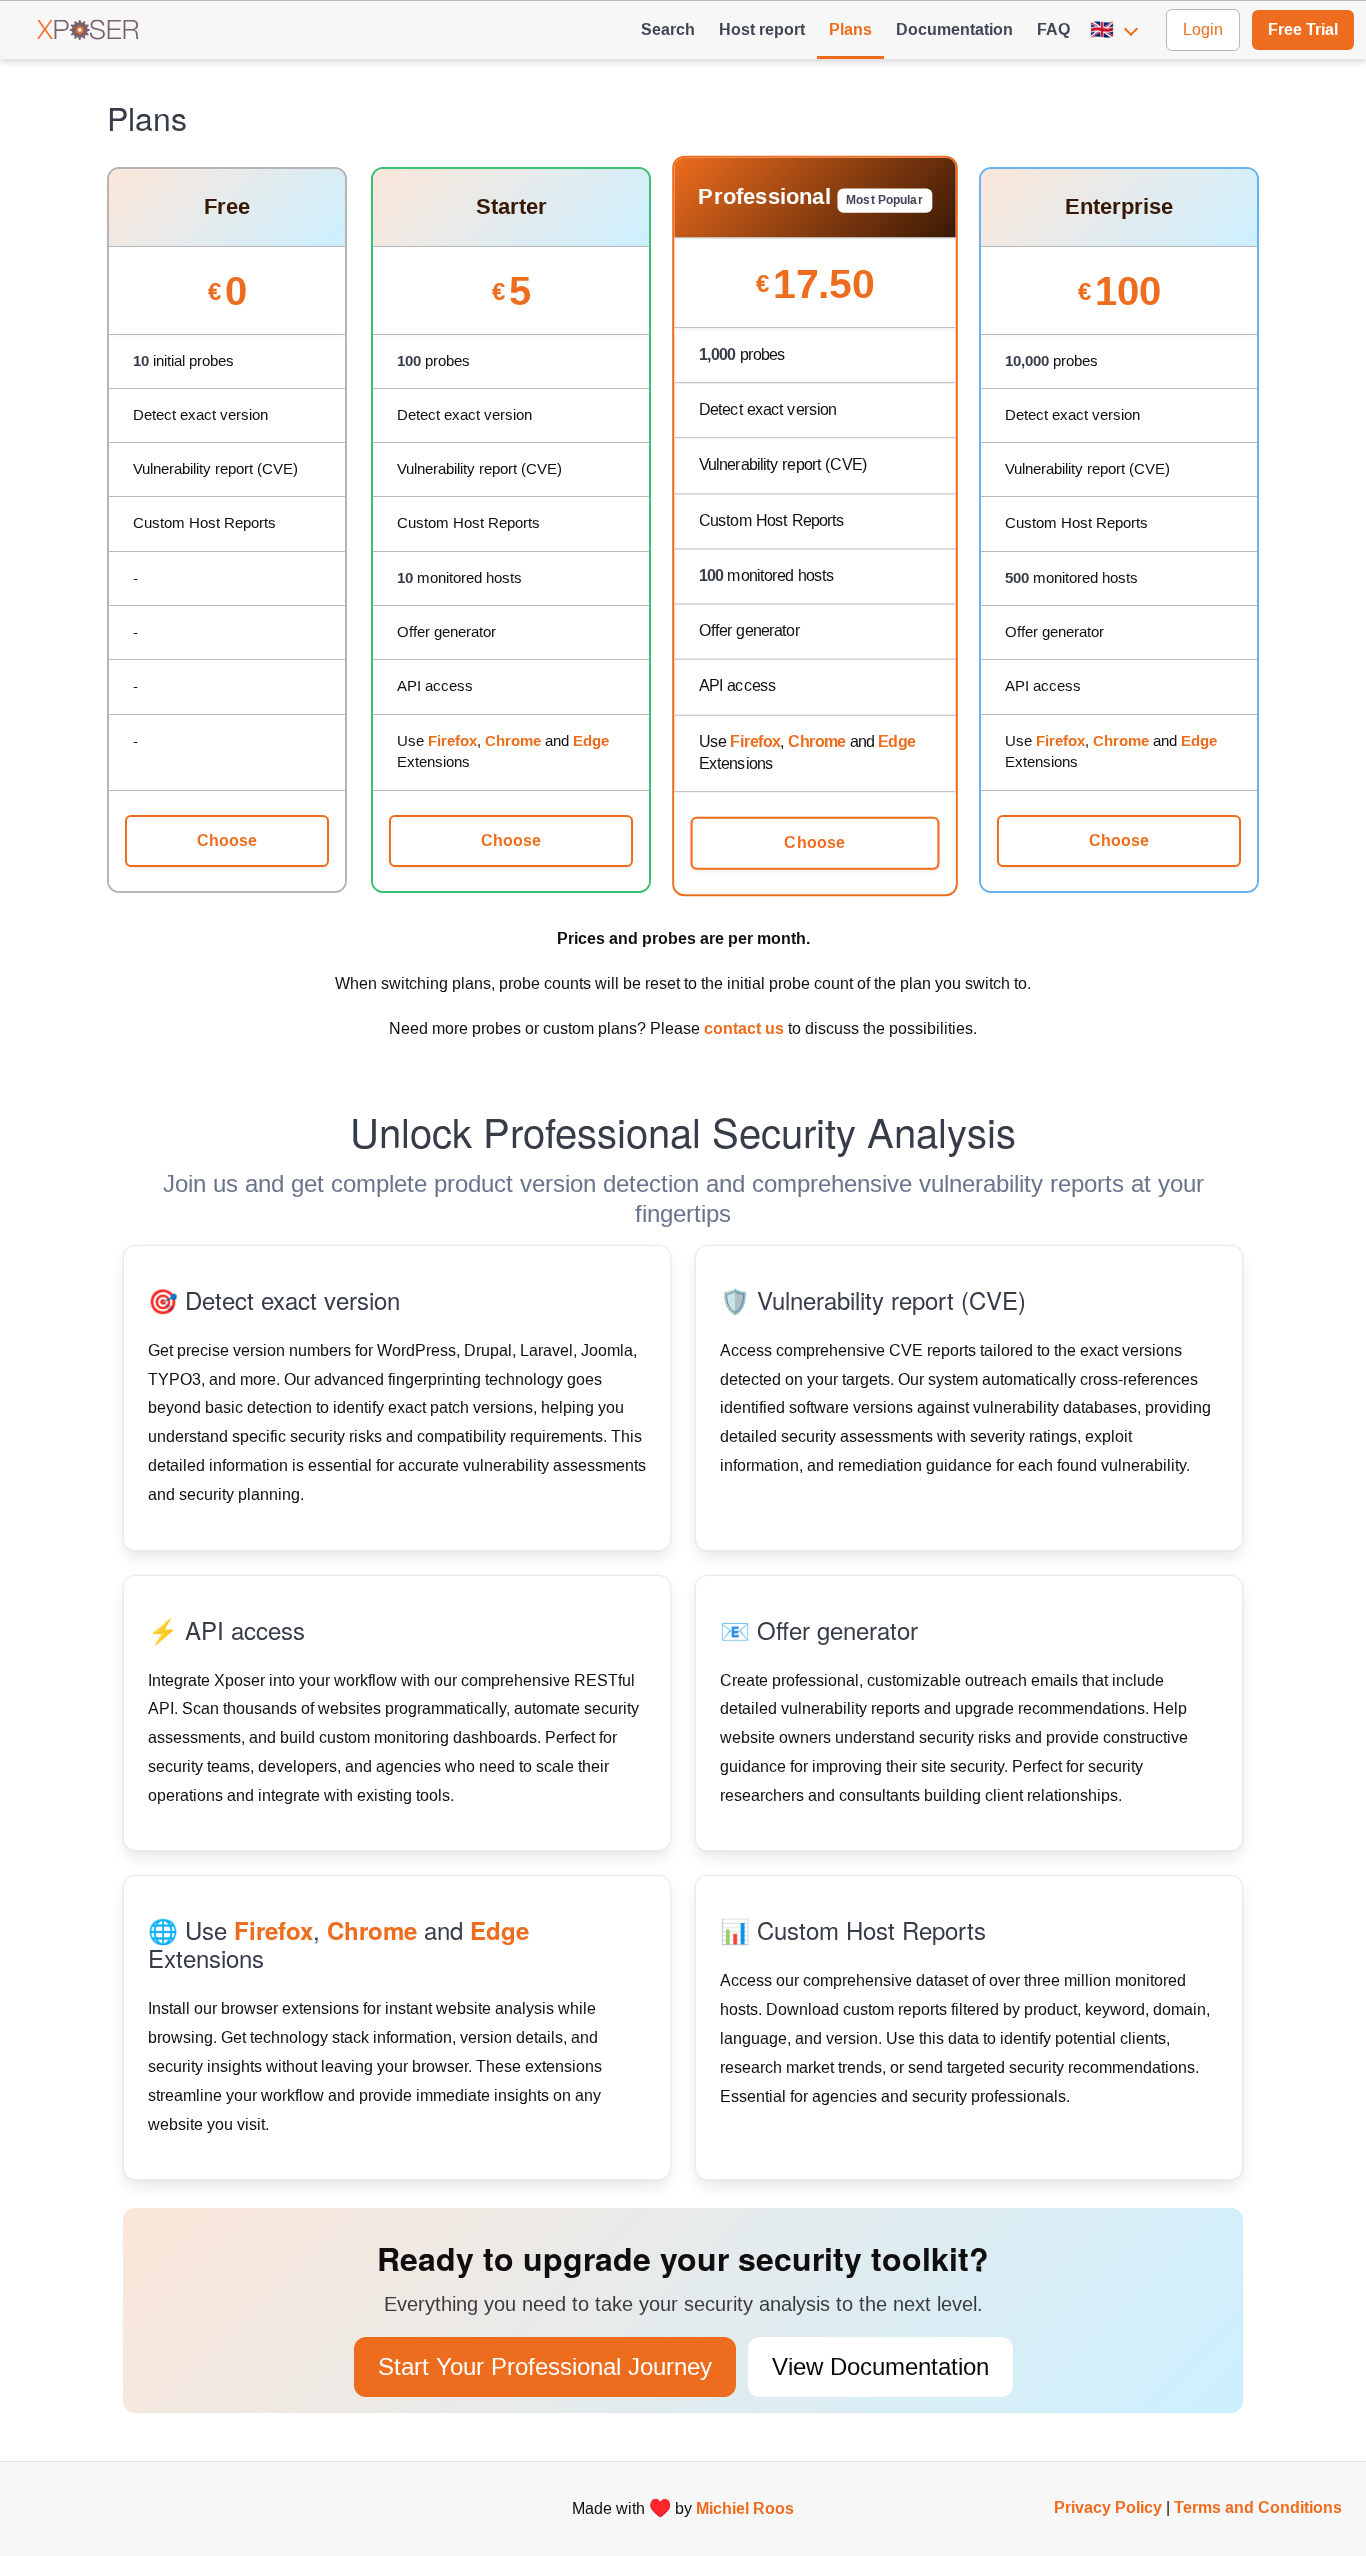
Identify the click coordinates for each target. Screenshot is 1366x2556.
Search (668, 29)
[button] (1118, 30)
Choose (227, 840)
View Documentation (880, 2367)
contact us (744, 1028)
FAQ (1053, 29)
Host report (762, 29)
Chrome (513, 741)
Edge (591, 741)
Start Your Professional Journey (545, 2367)
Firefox (452, 741)
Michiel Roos (745, 2508)
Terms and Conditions (1258, 2507)
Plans (850, 29)
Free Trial (1303, 29)
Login (1203, 29)
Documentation (954, 29)
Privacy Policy (1108, 2507)
